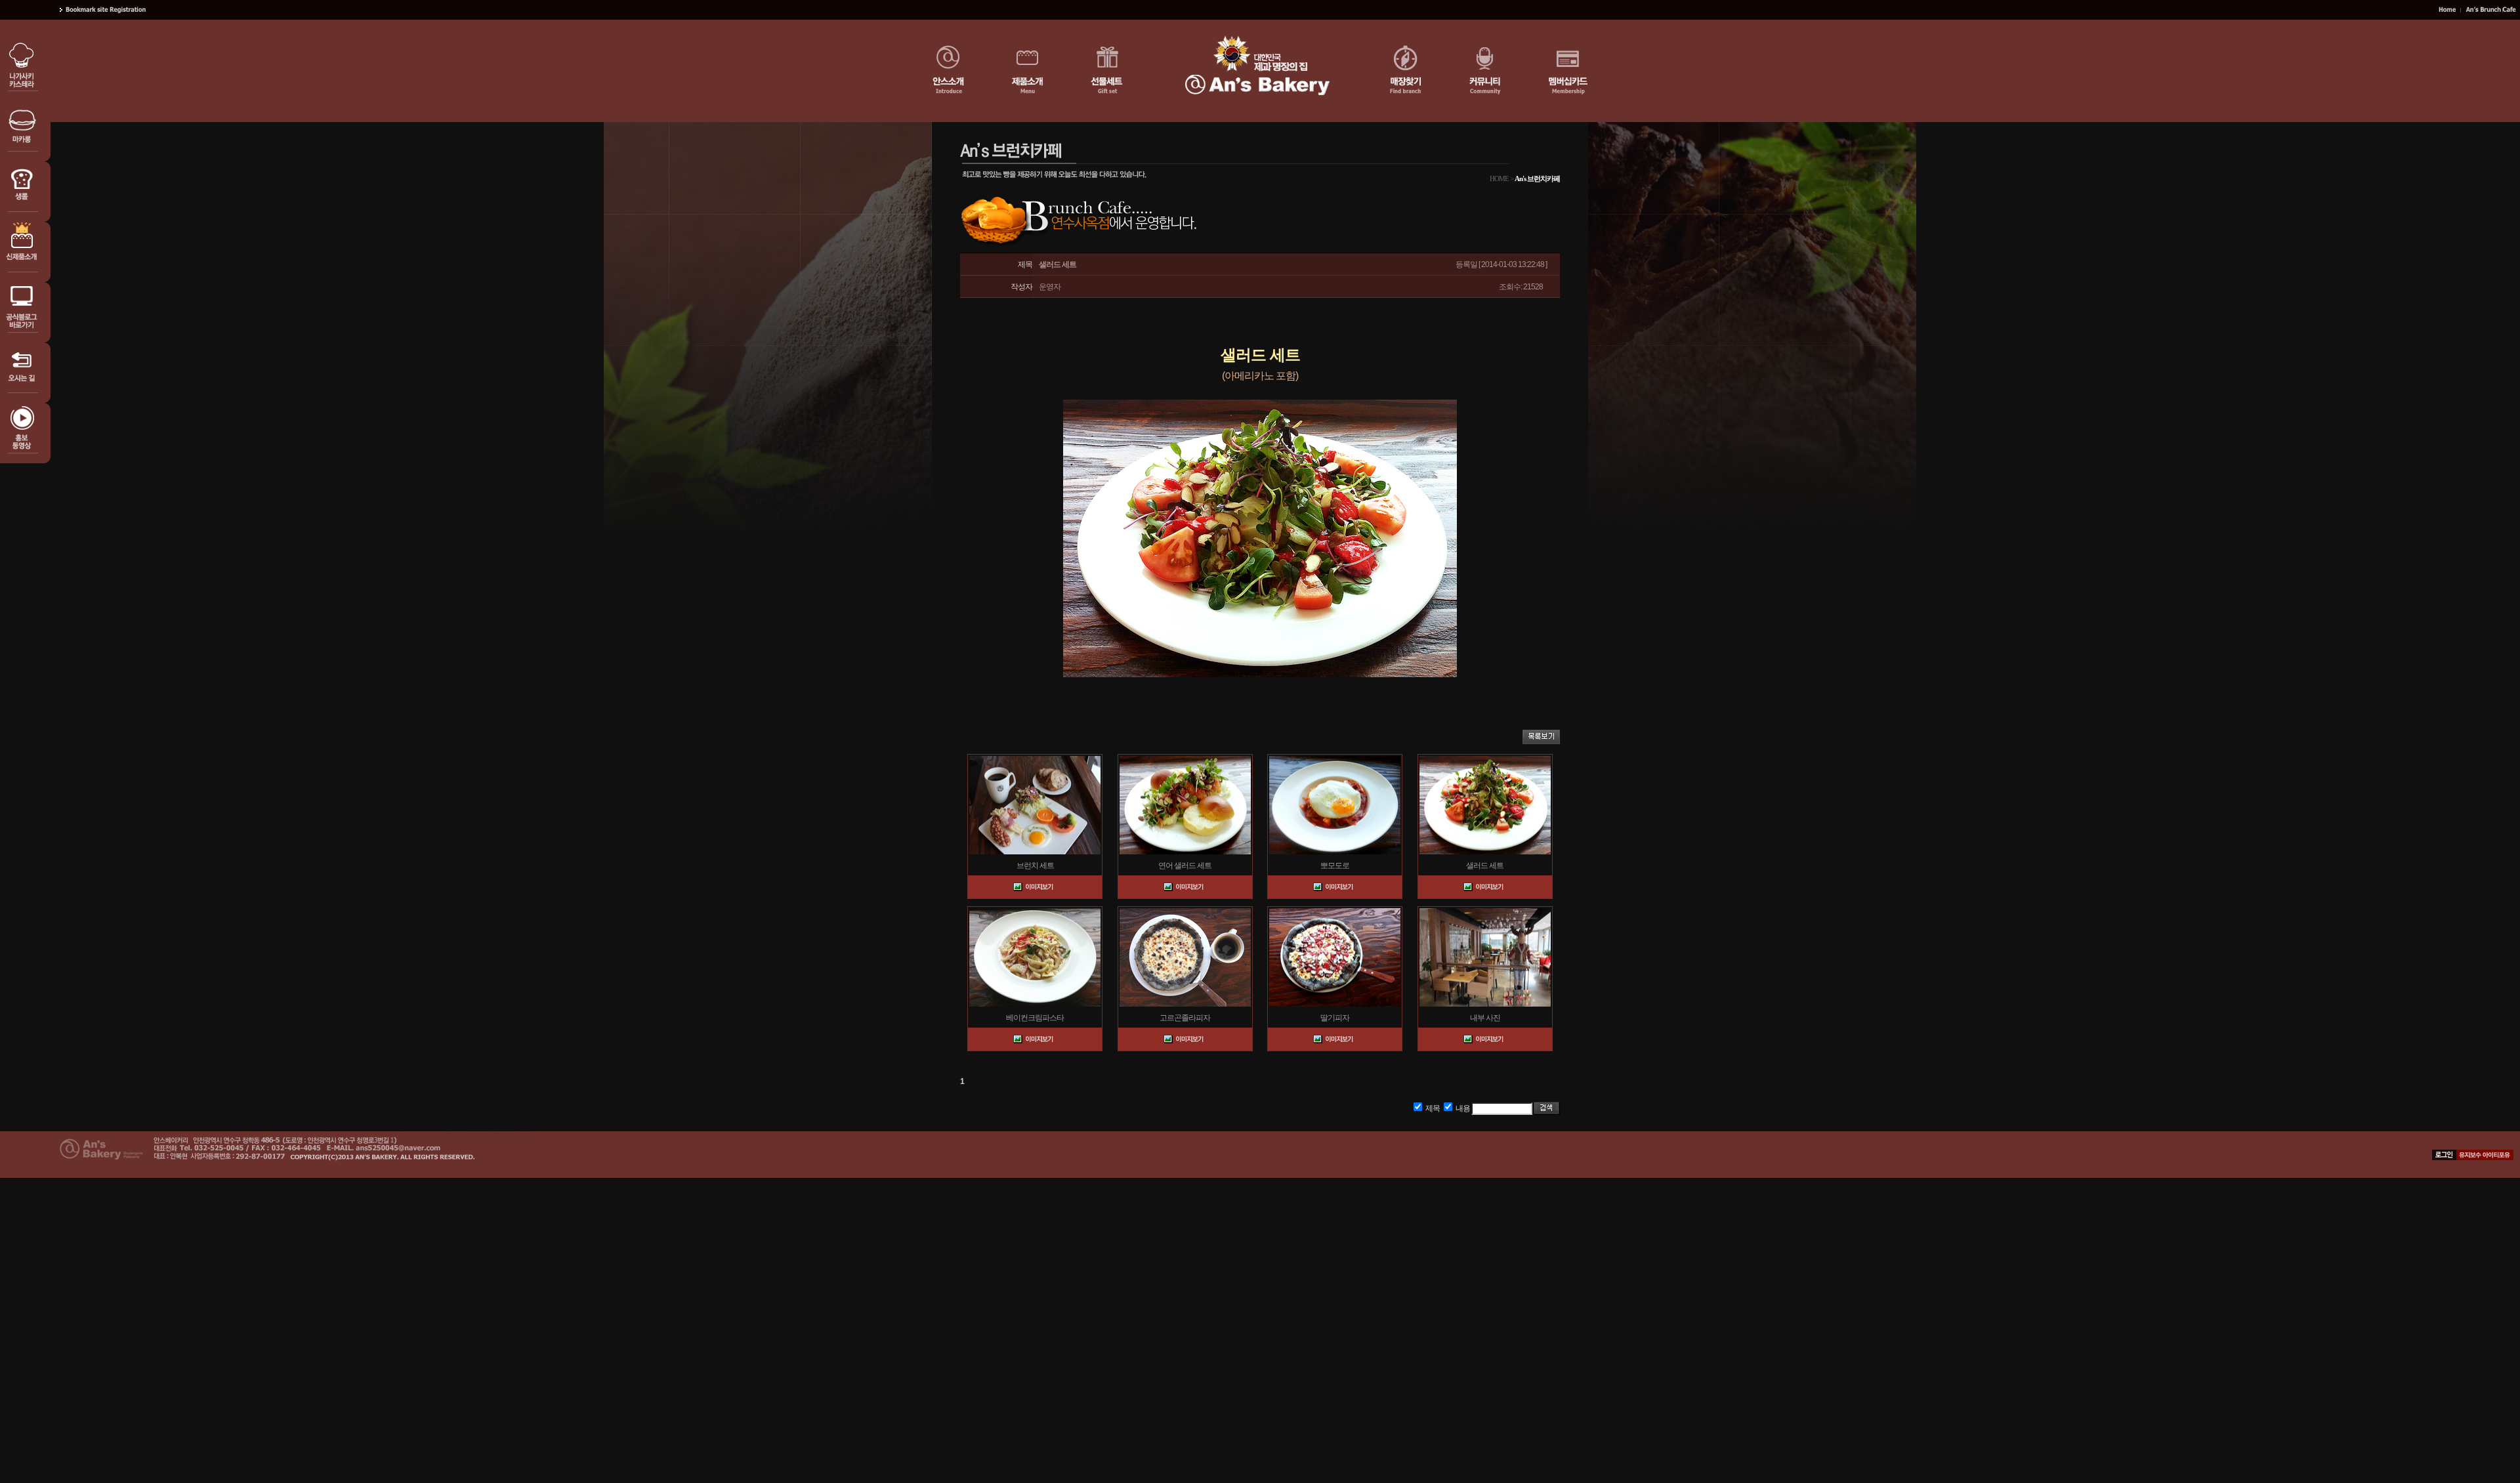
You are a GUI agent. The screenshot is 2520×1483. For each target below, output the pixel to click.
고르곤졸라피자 (1185, 1018)
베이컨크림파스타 (1035, 1018)
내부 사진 (1485, 1018)
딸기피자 (1335, 1018)
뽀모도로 (1335, 866)
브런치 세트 (1035, 866)
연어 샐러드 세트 (1185, 866)
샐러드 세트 (1485, 866)
